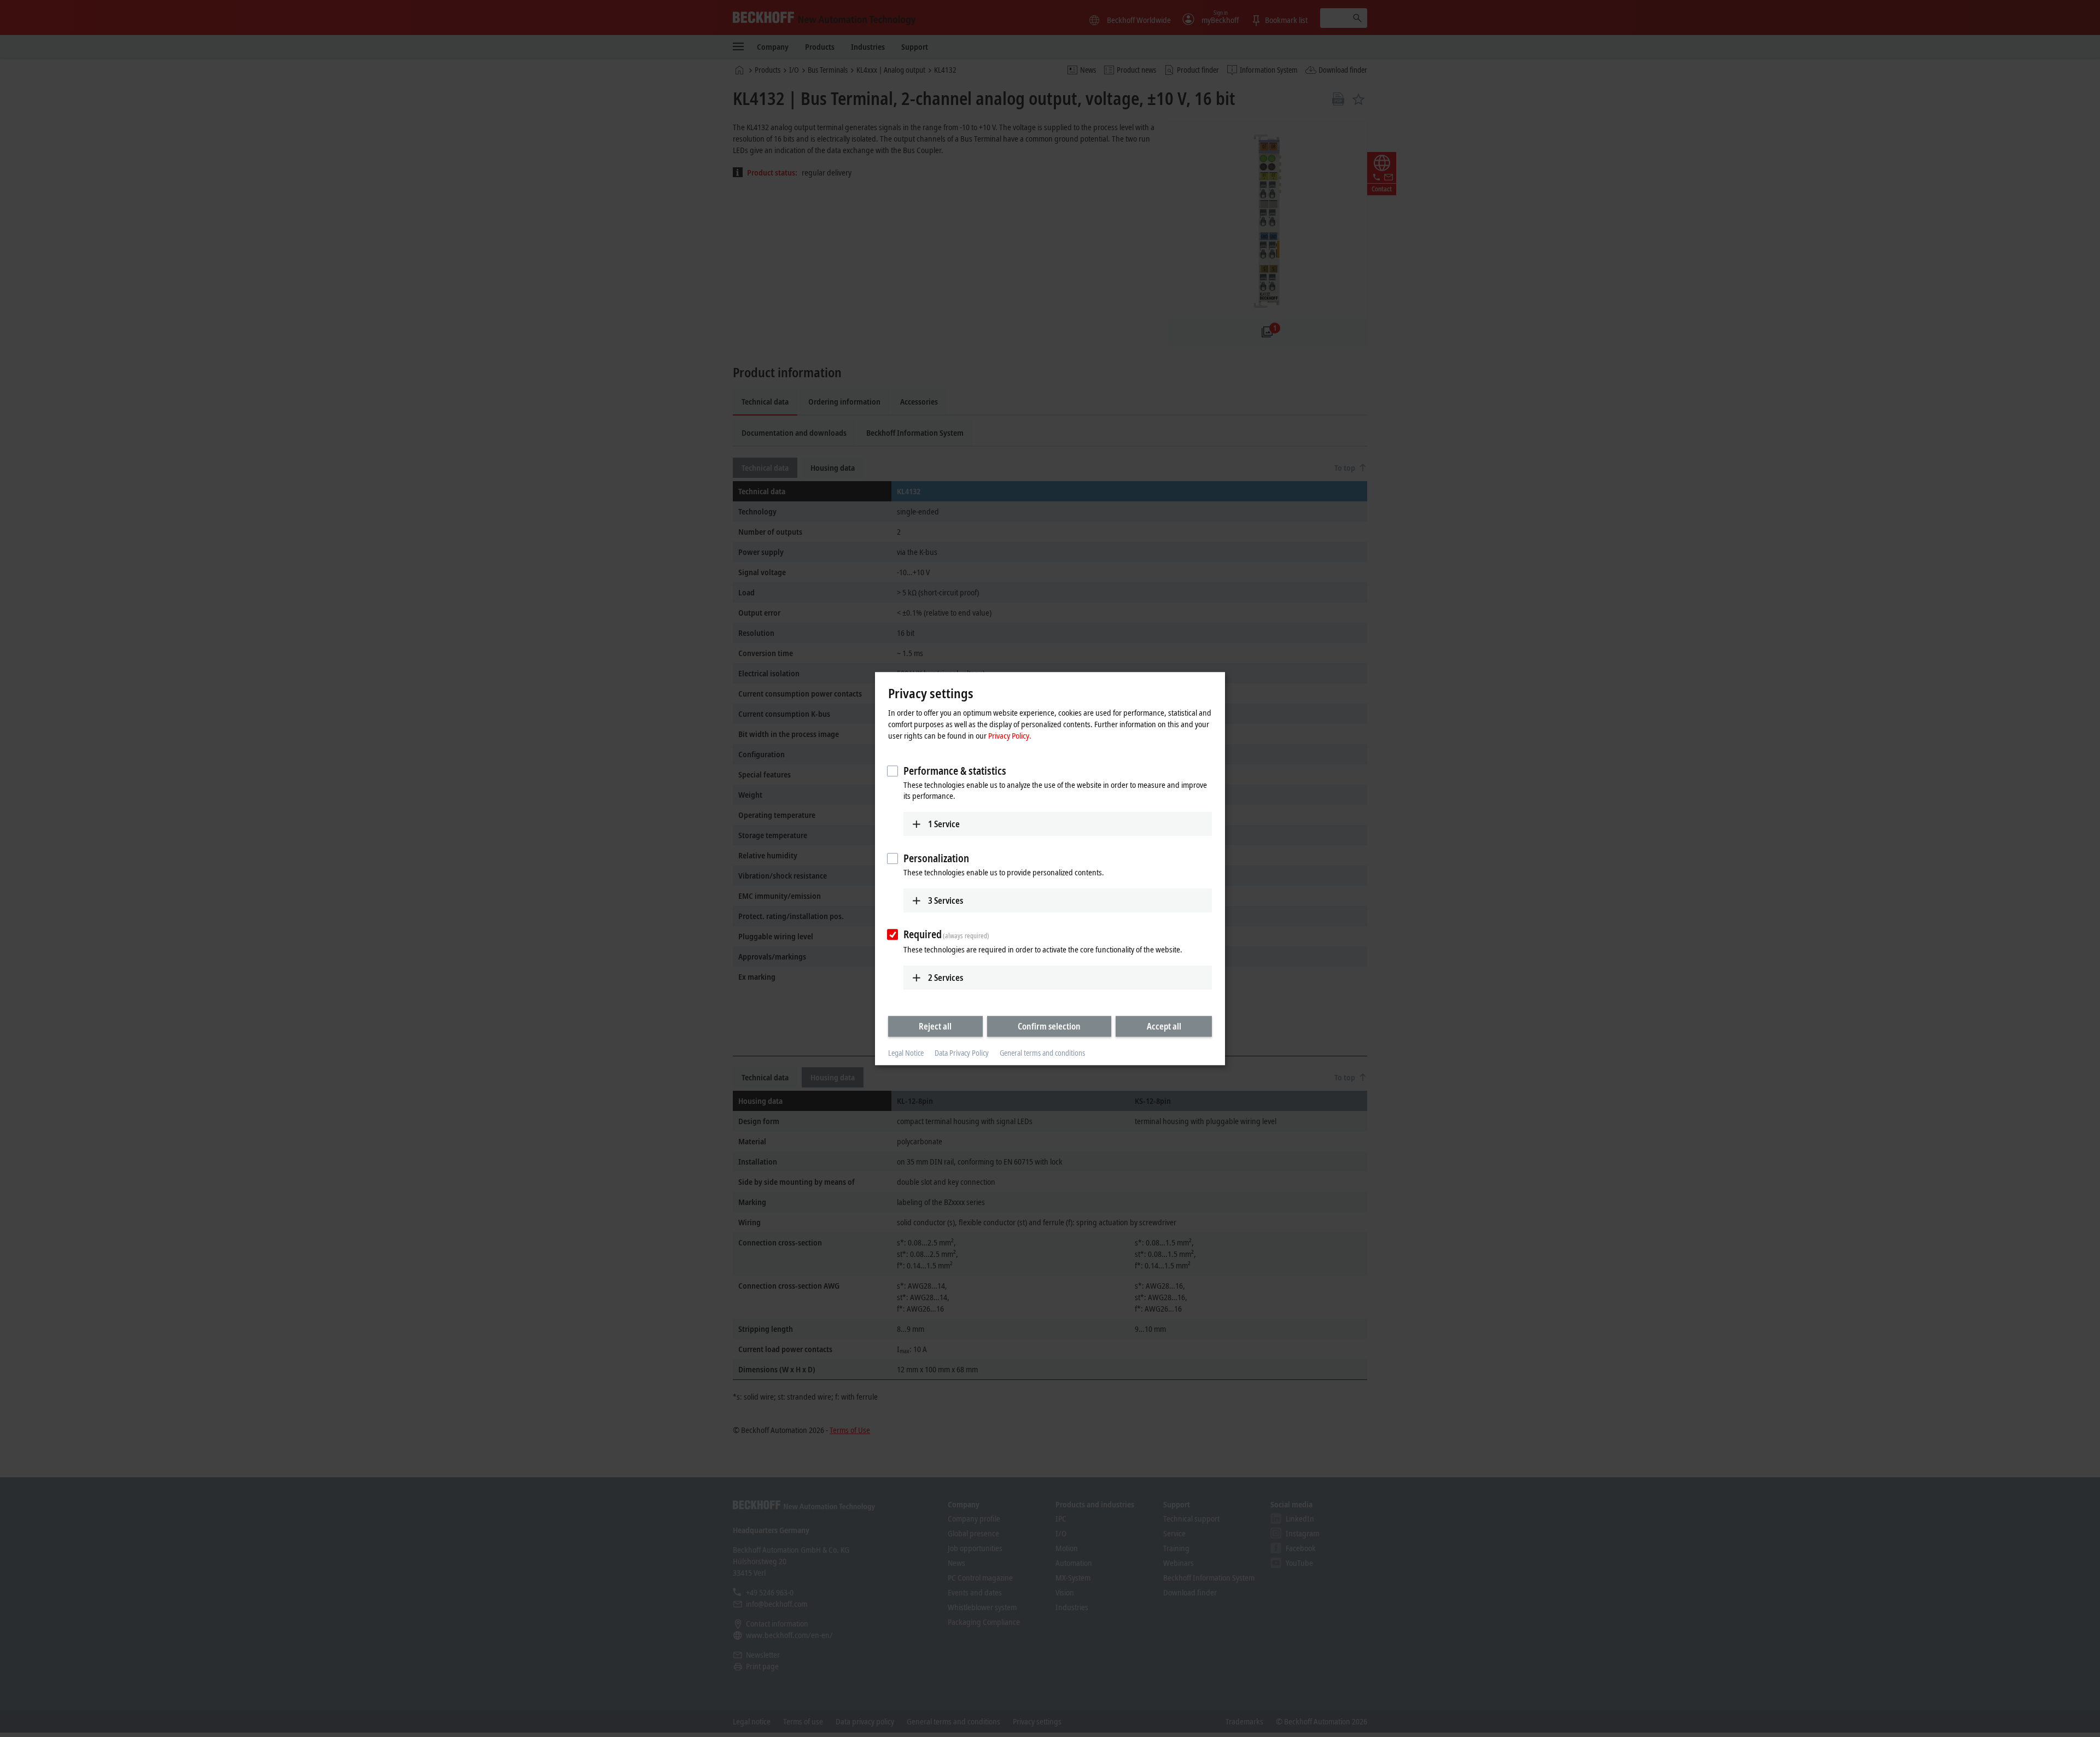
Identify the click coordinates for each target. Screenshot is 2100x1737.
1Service (944, 824)
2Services (946, 978)
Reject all (935, 1026)
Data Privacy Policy (962, 1053)
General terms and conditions (1042, 1053)
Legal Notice (906, 1053)
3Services (946, 900)
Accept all (1164, 1026)
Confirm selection (1049, 1026)
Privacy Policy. (1010, 735)
